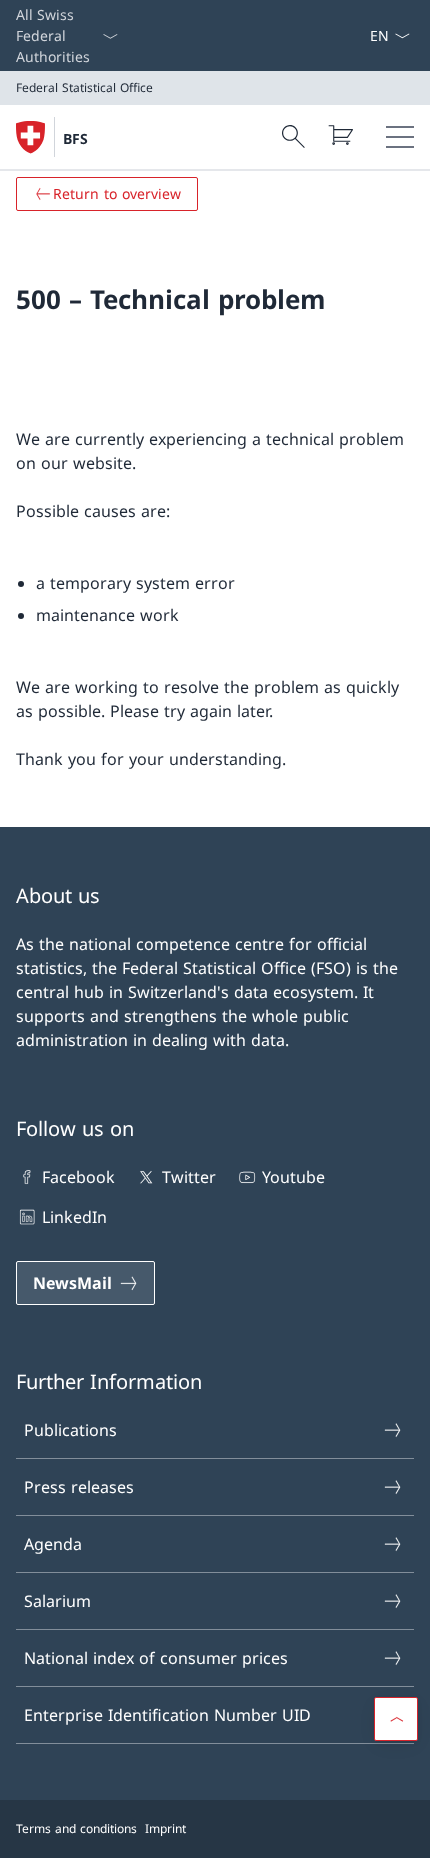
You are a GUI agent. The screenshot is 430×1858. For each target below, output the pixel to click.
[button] (396, 1719)
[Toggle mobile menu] (400, 137)
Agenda (53, 1544)
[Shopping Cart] (340, 135)
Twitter (188, 1177)
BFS (75, 138)
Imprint (165, 1828)
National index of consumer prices (156, 1658)
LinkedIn (74, 1217)
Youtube (293, 1177)
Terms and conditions (76, 1828)
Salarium (57, 1601)
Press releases (79, 1487)
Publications (70, 1430)
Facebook (78, 1177)
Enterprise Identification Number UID (167, 1715)
